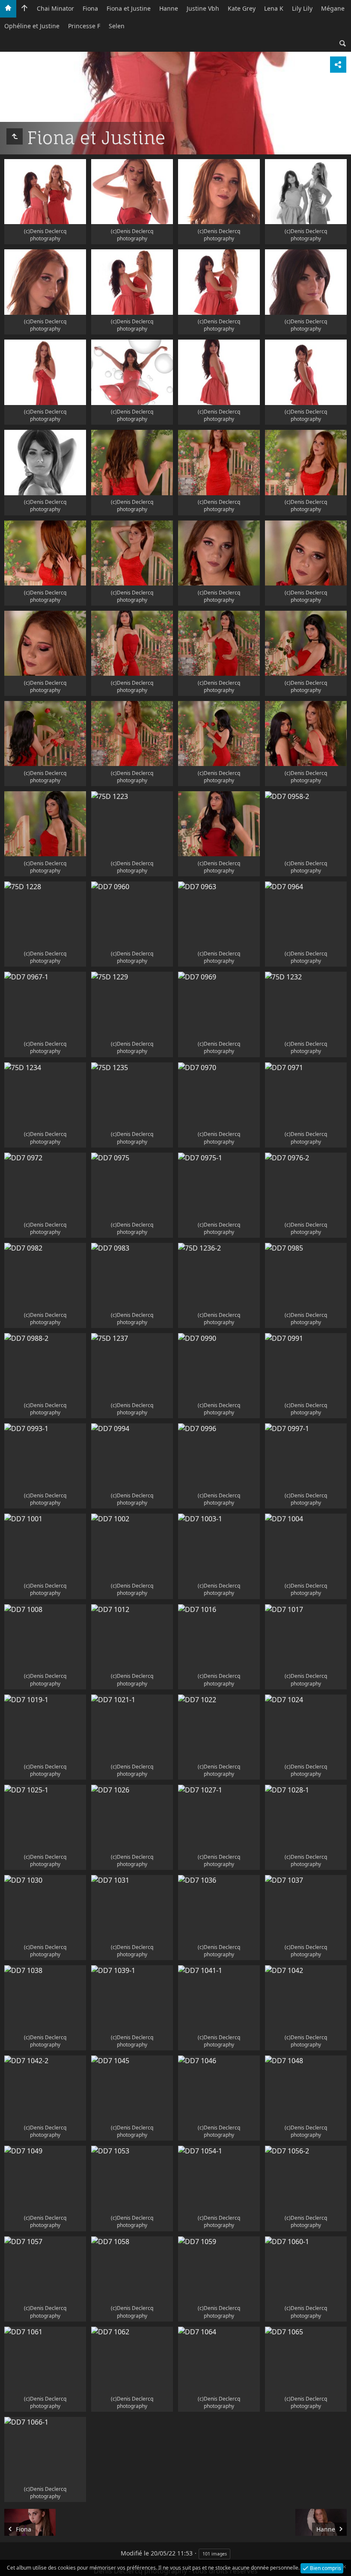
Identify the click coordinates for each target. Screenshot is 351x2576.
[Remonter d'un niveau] (15, 136)
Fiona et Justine (129, 8)
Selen (117, 26)
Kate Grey (242, 8)
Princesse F (84, 26)
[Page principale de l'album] (24, 9)
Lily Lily (302, 8)
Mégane (333, 8)
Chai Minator (55, 8)
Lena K (274, 8)
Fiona (90, 8)
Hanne (169, 8)
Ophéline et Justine (32, 26)
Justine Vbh (203, 8)
